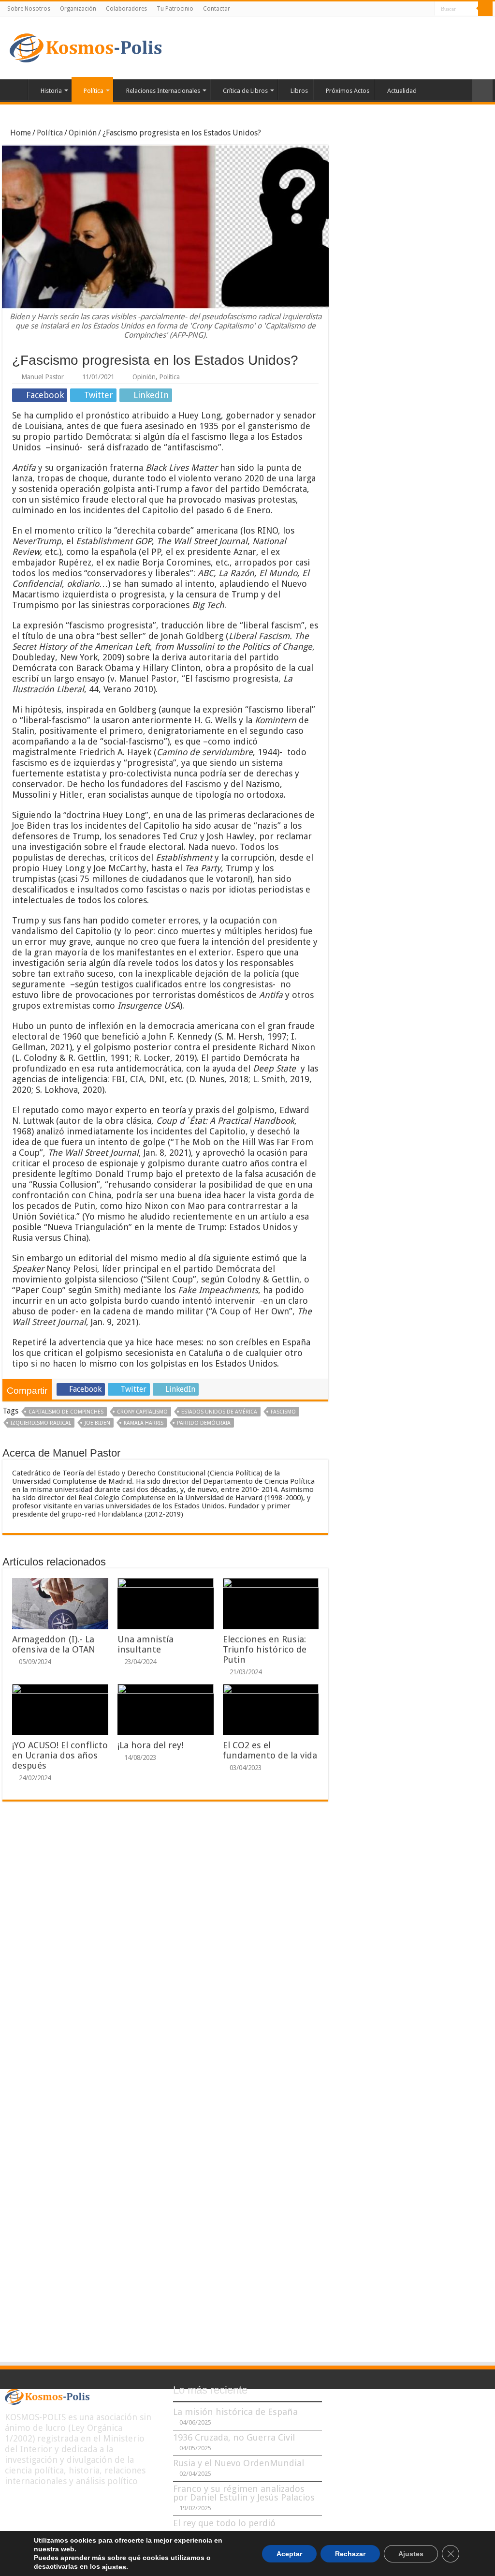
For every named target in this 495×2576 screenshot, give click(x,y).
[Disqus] (165, 1951)
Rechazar (350, 2553)
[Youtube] (428, 9)
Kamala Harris (144, 1423)
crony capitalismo (142, 1412)
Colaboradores (126, 9)
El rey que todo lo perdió (224, 2523)
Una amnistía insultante (146, 1644)
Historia (51, 91)
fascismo (283, 1412)
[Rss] (391, 9)
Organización (78, 9)
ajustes (114, 2567)
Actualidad (402, 91)
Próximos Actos (348, 91)
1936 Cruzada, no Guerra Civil (234, 2437)
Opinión (83, 133)
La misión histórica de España (235, 2412)
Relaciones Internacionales (163, 91)
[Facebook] (400, 9)
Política (94, 91)
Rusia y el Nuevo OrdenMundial (239, 2463)
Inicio (15, 89)
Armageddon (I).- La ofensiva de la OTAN (54, 1644)
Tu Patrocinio (175, 9)
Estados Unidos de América (219, 1412)
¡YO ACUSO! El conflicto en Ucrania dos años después (60, 1755)
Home (20, 133)
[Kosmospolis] (86, 46)
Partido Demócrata (204, 1423)
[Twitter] (409, 9)
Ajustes (411, 2553)
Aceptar (289, 2553)
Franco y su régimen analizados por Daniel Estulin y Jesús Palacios (244, 2493)
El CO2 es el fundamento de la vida (270, 1750)
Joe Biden (97, 1423)
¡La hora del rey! (150, 1745)
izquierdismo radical (41, 1423)
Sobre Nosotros (29, 9)
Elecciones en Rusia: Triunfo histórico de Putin (265, 1649)
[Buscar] (485, 9)
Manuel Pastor (43, 377)
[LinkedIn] (418, 9)
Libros (299, 91)
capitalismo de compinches (66, 1412)
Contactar (217, 9)
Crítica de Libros (245, 91)
